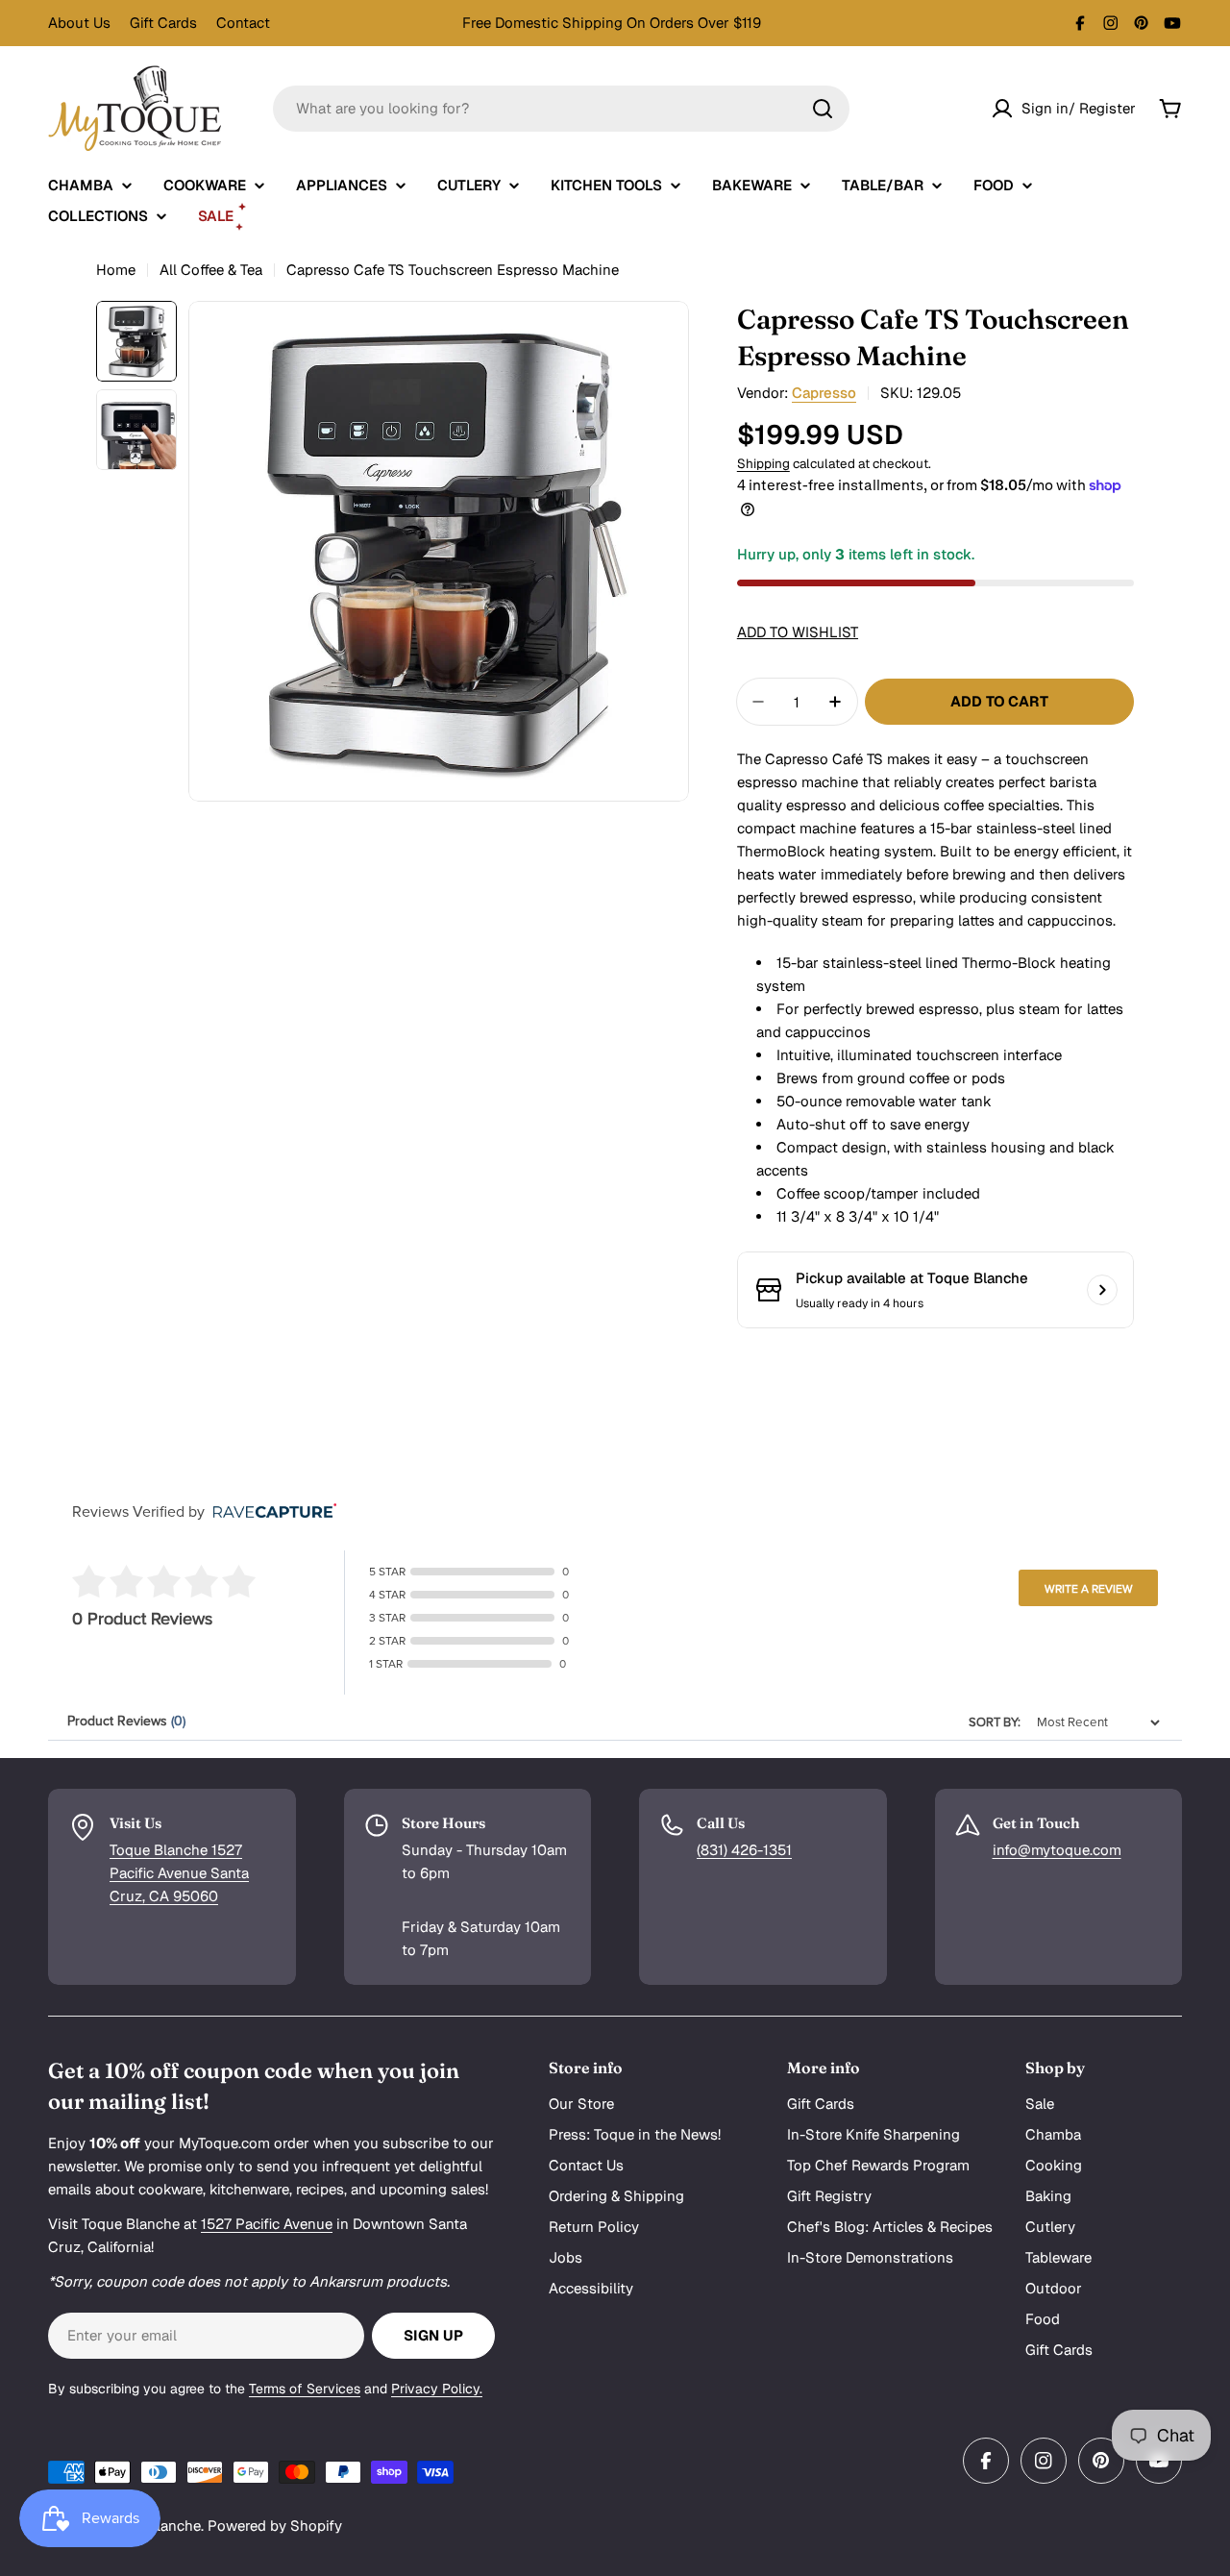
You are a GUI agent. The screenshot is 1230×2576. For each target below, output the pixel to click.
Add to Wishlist (798, 632)
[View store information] (1102, 1290)
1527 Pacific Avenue (267, 2224)
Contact (243, 23)
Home (116, 270)
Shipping (763, 463)
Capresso (824, 393)
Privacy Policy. (437, 2389)
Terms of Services (305, 2389)
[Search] (823, 109)
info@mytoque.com (1057, 1850)
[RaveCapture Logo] (270, 1512)
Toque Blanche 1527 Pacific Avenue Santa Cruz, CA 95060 (179, 1873)
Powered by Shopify (275, 2526)
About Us (79, 23)
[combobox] (561, 109)
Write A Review (1089, 1589)
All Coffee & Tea (211, 270)
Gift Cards (163, 23)
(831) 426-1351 (744, 1850)
